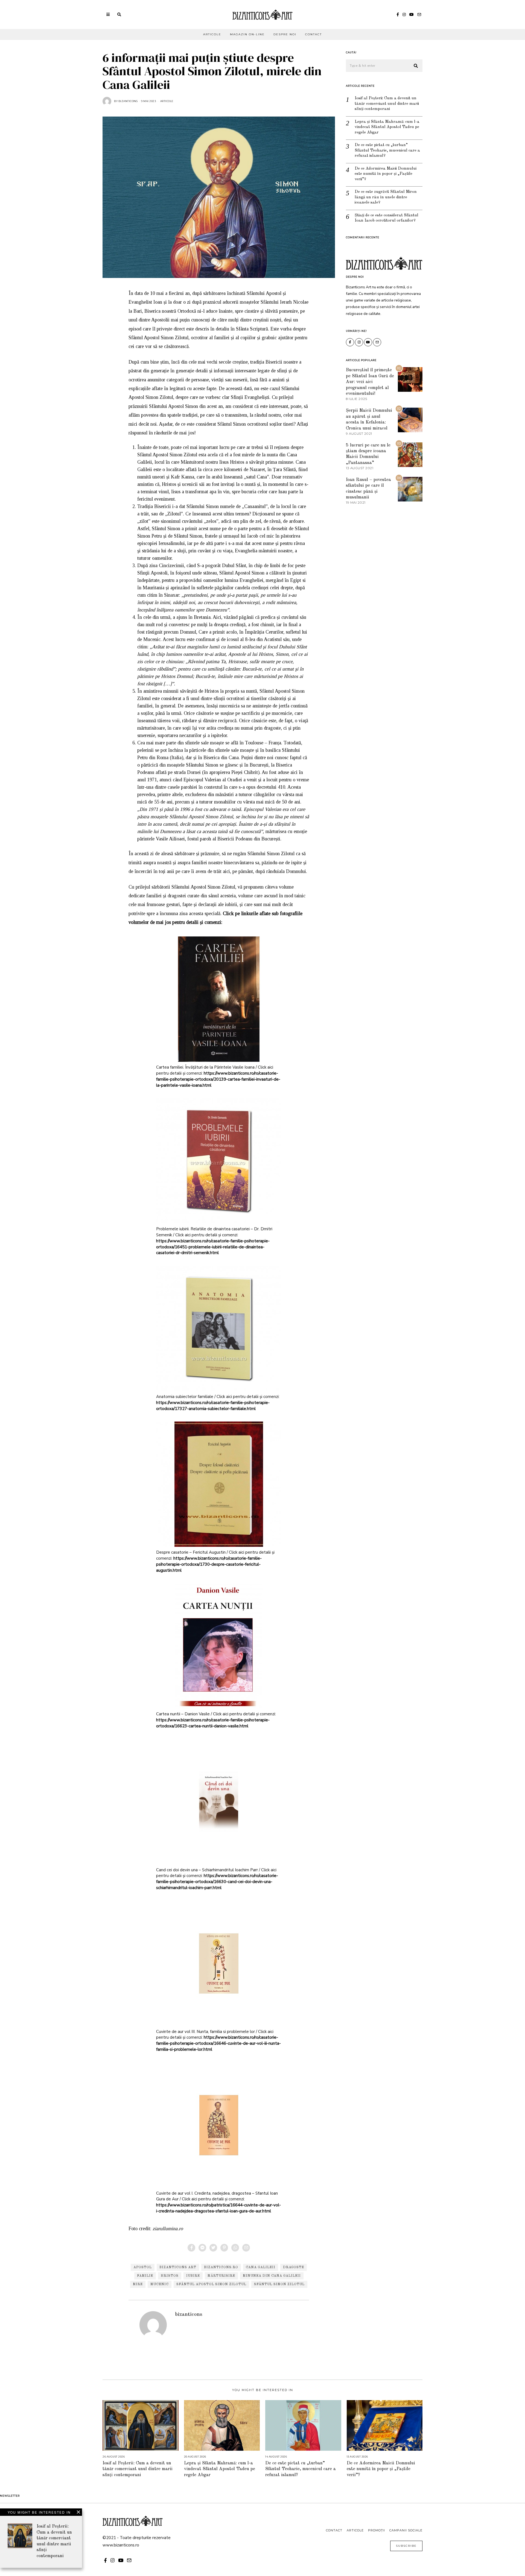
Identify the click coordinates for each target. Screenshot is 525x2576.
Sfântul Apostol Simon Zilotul (211, 2284)
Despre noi (285, 34)
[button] (416, 66)
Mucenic (160, 2284)
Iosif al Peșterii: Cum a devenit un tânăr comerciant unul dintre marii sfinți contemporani (387, 104)
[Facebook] (398, 14)
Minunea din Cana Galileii (272, 2276)
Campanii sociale (406, 2530)
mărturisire (221, 2276)
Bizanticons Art (178, 2267)
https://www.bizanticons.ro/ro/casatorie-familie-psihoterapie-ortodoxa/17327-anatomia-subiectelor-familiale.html (213, 1406)
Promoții (377, 2530)
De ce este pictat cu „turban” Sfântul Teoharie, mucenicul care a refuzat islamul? (387, 150)
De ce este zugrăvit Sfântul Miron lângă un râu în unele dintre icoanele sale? (386, 197)
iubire (193, 2276)
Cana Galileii (261, 2267)
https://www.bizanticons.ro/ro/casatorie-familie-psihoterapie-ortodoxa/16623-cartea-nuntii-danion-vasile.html (213, 1723)
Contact (313, 34)
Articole (212, 34)
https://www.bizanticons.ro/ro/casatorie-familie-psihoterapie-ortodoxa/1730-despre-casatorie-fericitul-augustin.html (209, 1564)
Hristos (170, 2276)
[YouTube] (412, 14)
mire (138, 2284)
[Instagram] (404, 14)
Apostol (143, 2267)
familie (145, 2276)
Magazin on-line (247, 34)
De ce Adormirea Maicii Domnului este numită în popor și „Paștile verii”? (386, 174)
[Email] (419, 14)
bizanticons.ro (221, 2267)
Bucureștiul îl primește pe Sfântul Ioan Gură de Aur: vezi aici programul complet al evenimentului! (370, 382)
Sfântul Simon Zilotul (279, 2284)
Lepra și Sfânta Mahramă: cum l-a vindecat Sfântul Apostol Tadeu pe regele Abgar (387, 127)
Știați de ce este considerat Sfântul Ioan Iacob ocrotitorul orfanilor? (387, 218)
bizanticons (189, 2314)
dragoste (294, 2267)
